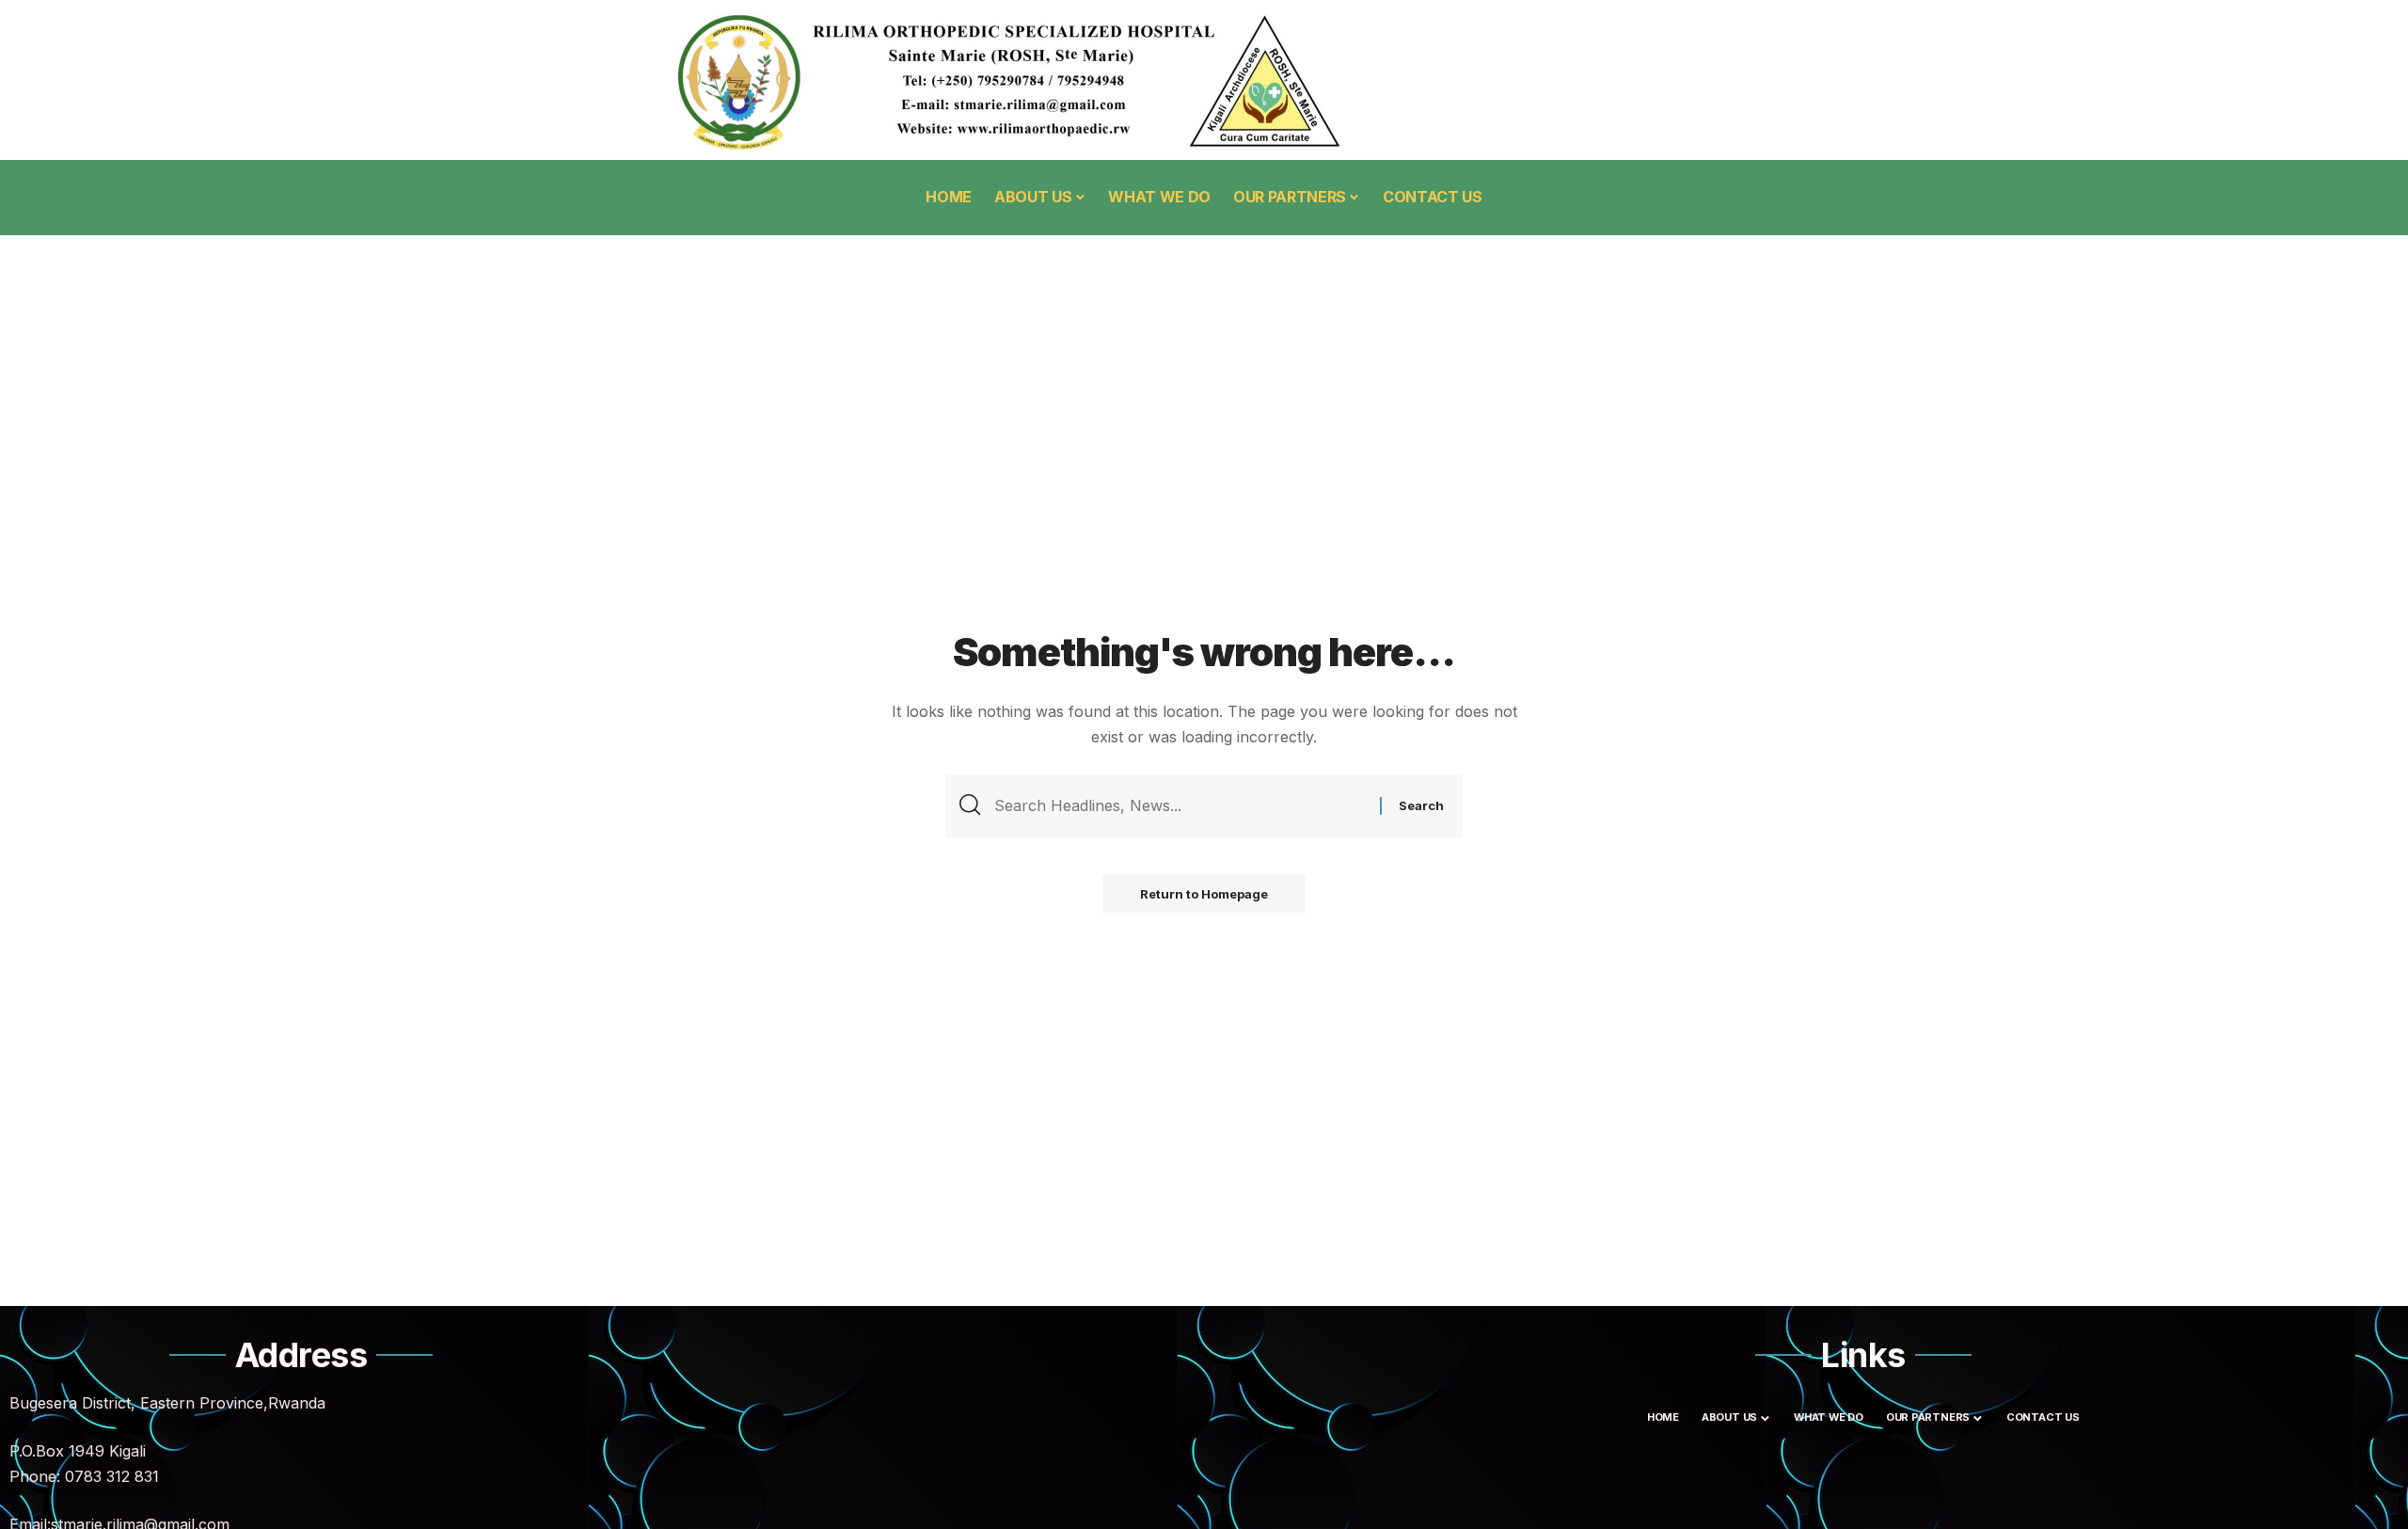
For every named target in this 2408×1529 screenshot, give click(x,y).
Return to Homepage (1204, 894)
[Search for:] (1180, 806)
